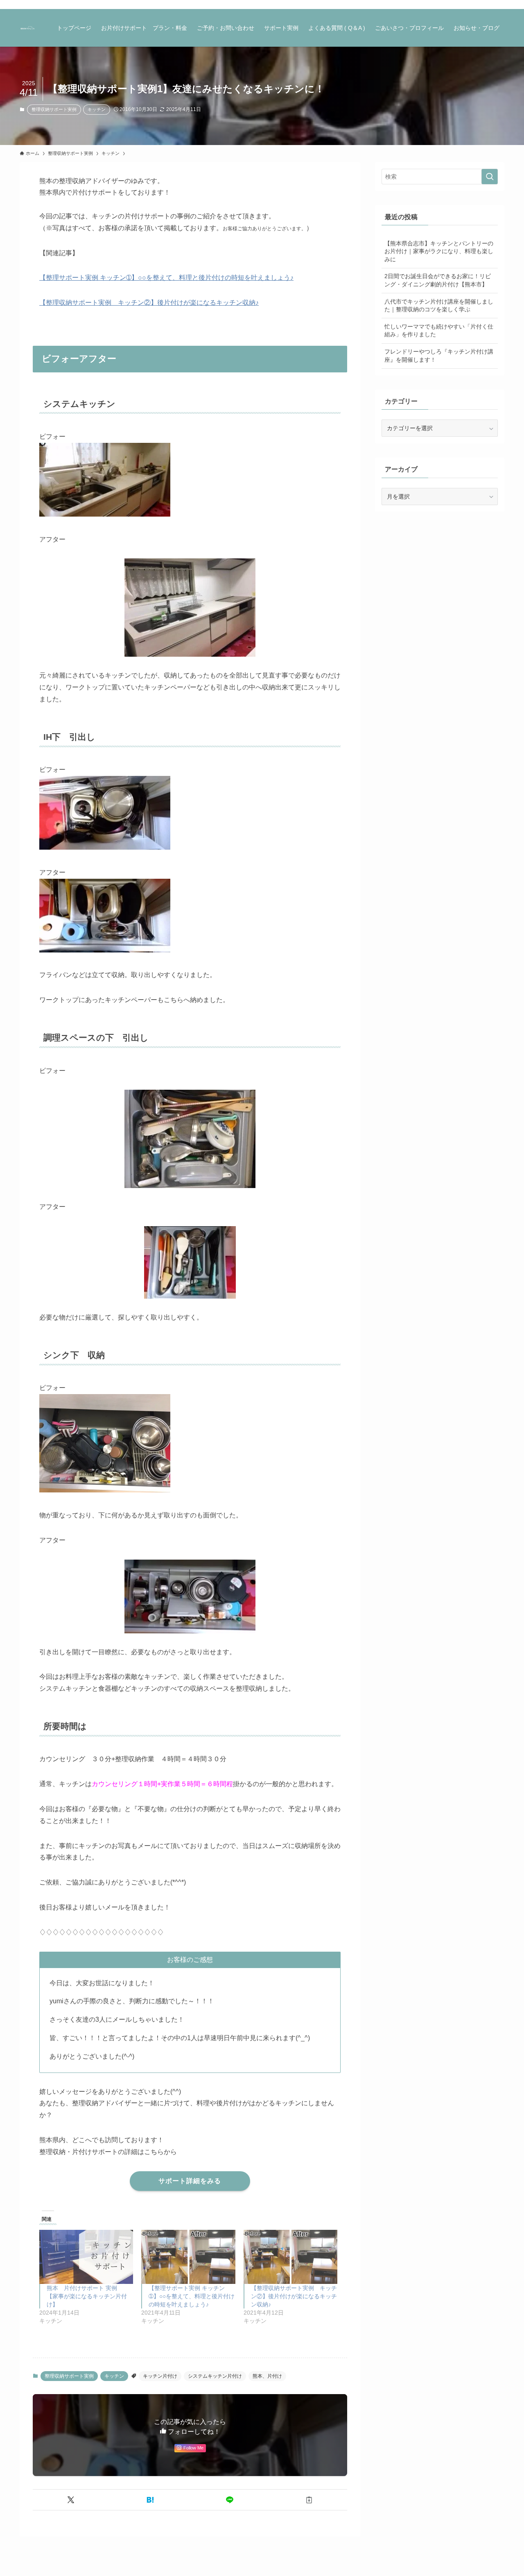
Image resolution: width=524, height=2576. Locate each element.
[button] (71, 2500)
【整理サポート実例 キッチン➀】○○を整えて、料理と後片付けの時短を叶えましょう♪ (166, 278)
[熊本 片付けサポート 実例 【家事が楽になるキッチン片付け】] (86, 2257)
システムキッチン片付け (215, 2376)
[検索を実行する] (490, 177)
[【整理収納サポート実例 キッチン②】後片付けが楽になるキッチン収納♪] (290, 2257)
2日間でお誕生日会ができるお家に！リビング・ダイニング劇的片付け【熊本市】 (438, 280)
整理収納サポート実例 (54, 109)
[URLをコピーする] (309, 2500)
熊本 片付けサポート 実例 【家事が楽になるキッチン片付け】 (87, 2296)
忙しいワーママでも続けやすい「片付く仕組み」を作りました (439, 331)
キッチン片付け (160, 2376)
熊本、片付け (267, 2376)
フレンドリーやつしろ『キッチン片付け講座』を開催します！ (439, 356)
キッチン (97, 109)
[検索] (499, 5)
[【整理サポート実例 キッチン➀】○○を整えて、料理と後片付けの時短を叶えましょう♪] (188, 2257)
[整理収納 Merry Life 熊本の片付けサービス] (28, 28)
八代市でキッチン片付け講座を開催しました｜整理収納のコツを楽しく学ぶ (439, 306)
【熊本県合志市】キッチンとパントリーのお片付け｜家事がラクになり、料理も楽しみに (439, 251)
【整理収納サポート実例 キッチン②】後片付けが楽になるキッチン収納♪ (149, 303)
